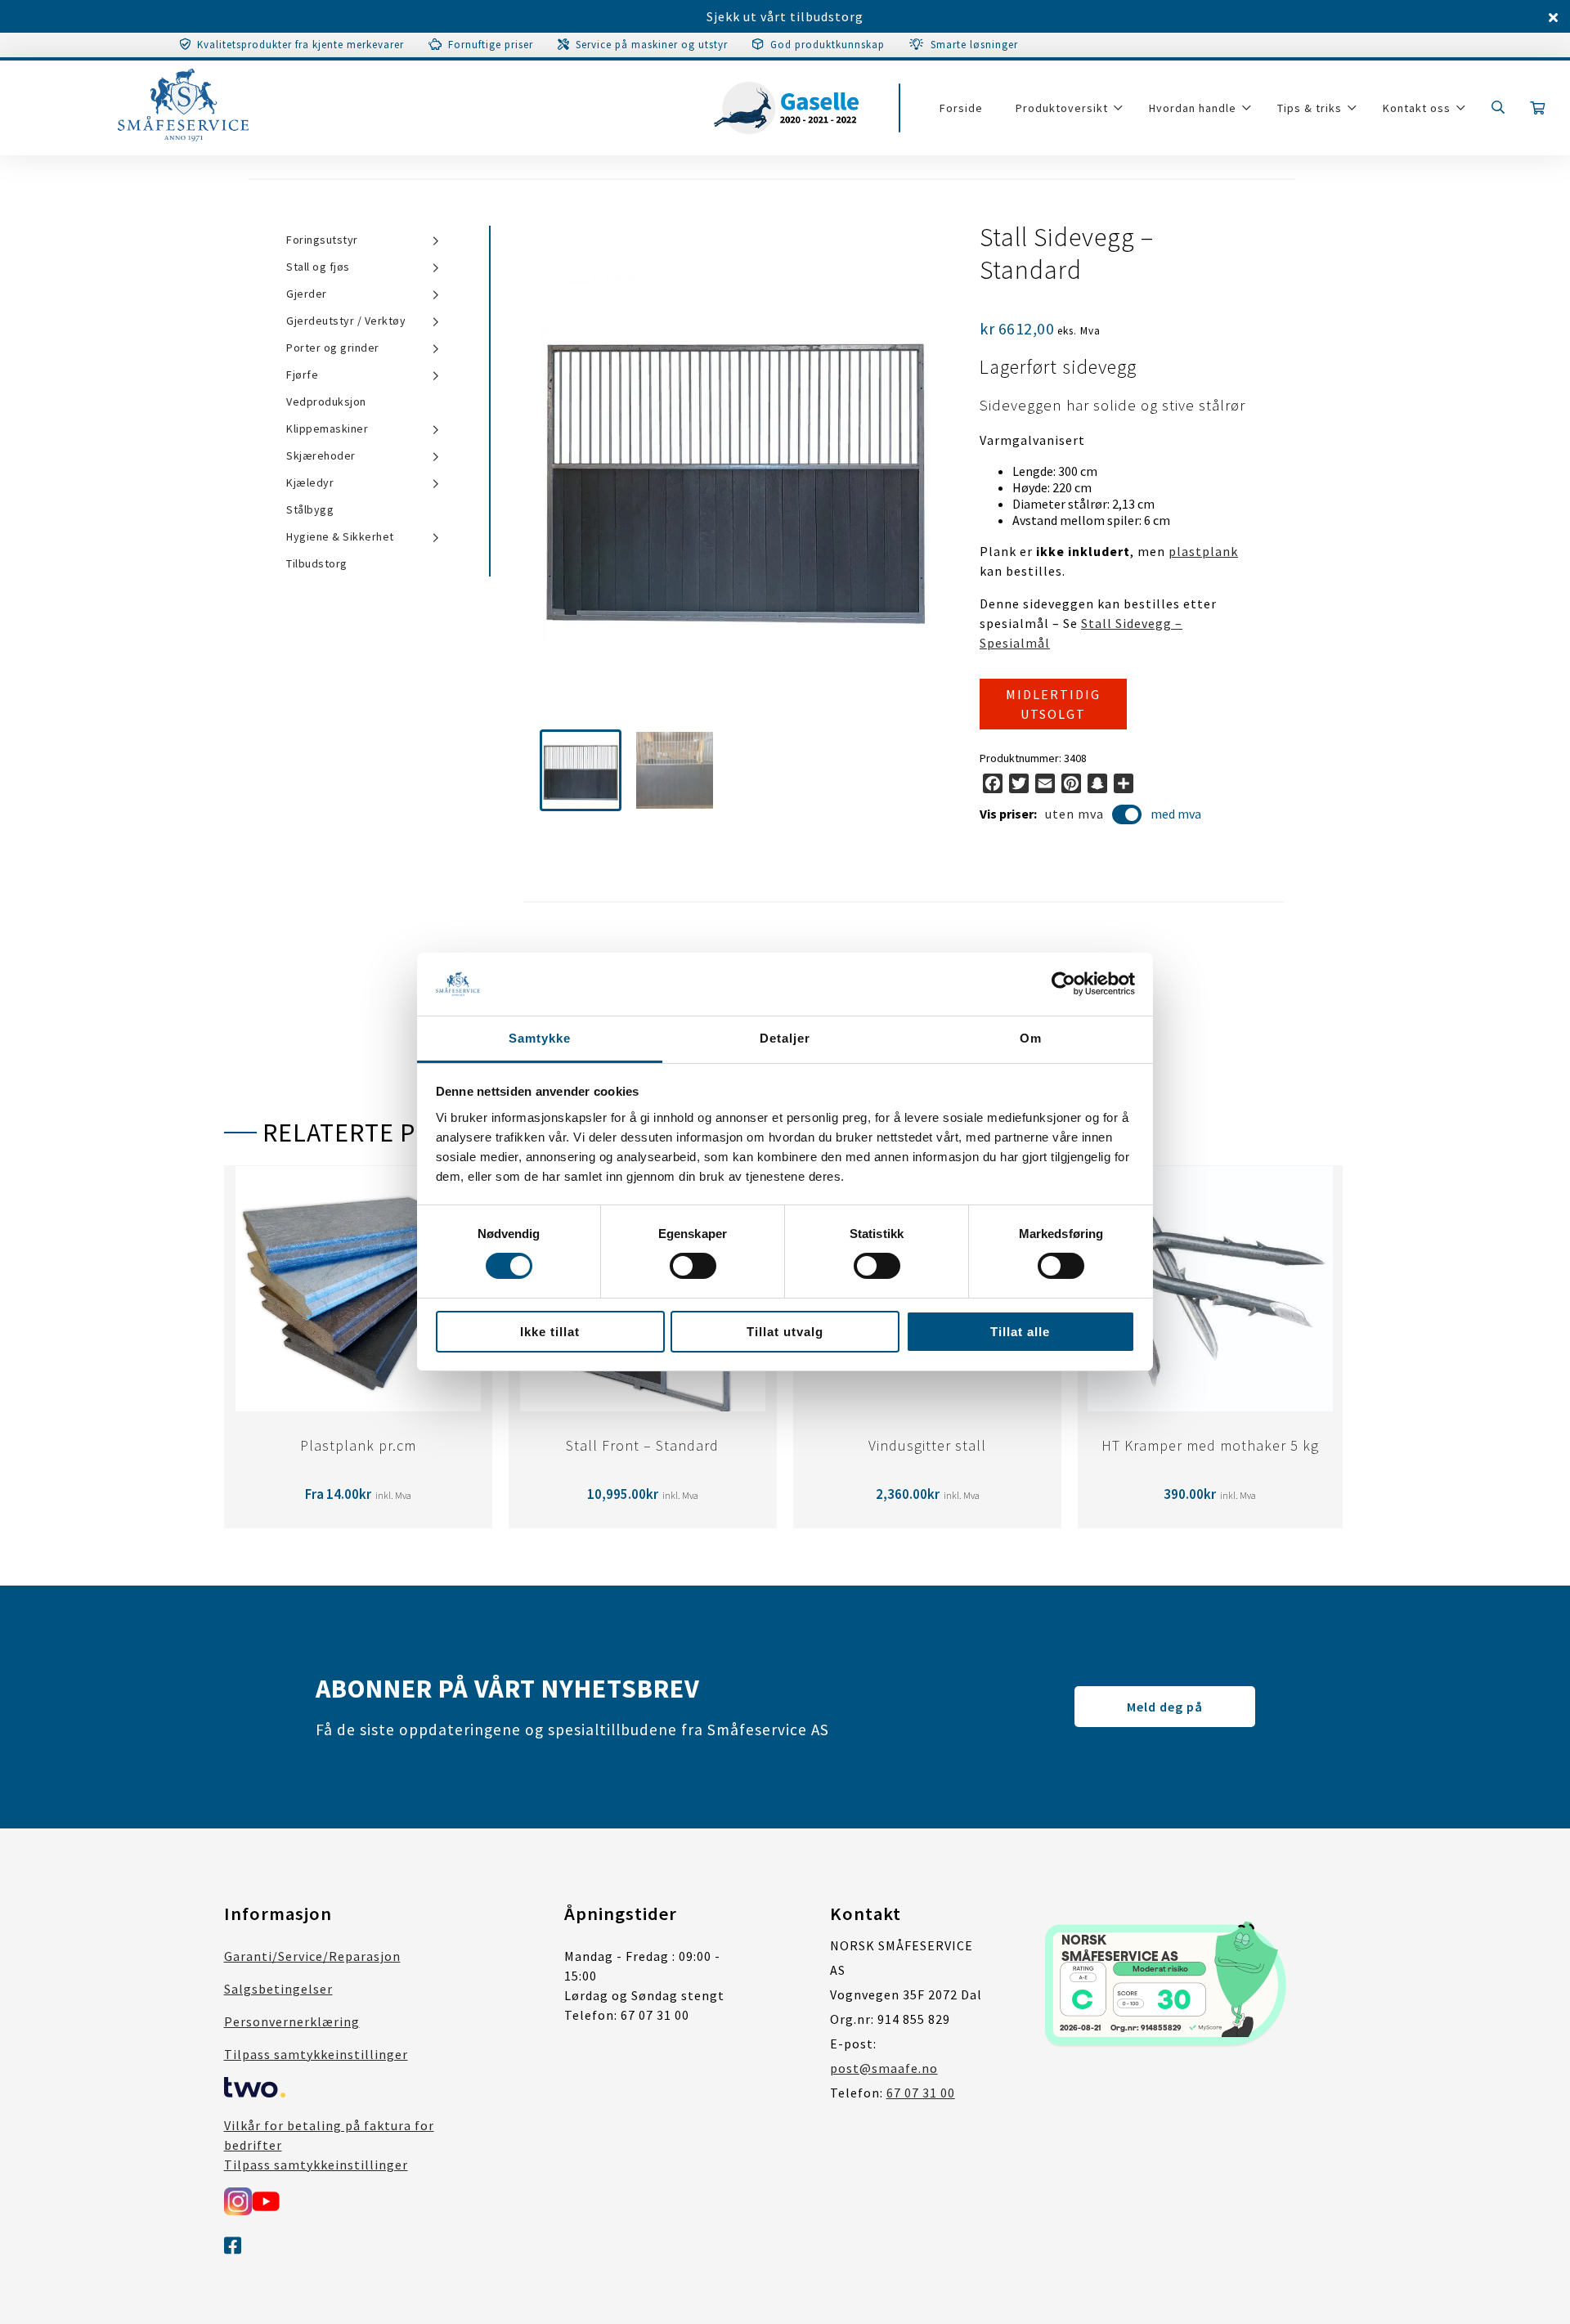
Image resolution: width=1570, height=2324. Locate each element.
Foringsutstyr (322, 240)
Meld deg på (1165, 1707)
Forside (961, 108)
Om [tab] (1031, 1038)
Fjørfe (302, 375)
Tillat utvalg (785, 1332)
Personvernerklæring (292, 2021)
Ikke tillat (550, 1332)
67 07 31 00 (921, 2093)
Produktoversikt (1062, 108)
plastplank (1203, 551)
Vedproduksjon (326, 402)
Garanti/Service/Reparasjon (312, 1956)
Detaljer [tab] (785, 1038)
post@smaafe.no (884, 2068)
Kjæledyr (310, 482)
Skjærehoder (321, 455)
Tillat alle (1020, 1332)
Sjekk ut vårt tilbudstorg (785, 16)
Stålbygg (310, 509)
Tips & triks (1310, 108)
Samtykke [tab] (540, 1038)
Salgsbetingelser (278, 1989)
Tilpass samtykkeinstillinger (316, 2054)
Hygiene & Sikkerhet (340, 536)
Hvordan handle (1193, 108)
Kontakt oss (1417, 108)
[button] (581, 770)
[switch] (693, 1266)
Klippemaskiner (327, 428)
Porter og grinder (333, 348)
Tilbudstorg (317, 563)
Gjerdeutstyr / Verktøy (346, 321)
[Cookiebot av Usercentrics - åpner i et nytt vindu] (1063, 984)
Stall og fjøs (318, 267)
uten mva (1074, 814)
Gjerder (307, 294)
